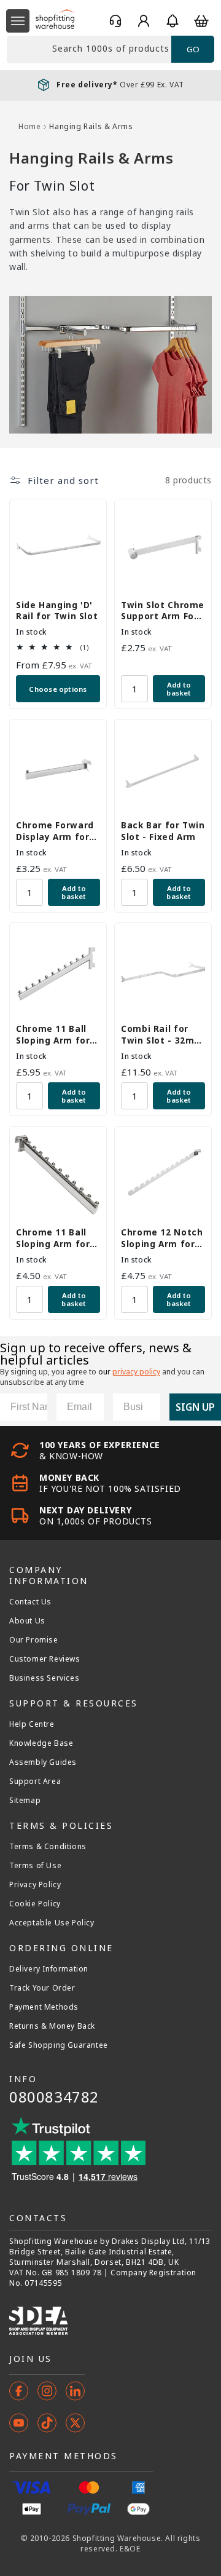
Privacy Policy (35, 1885)
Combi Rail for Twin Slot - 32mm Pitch (162, 1034)
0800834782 (54, 2097)
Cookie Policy (35, 1904)
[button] (18, 21)
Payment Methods (44, 2007)
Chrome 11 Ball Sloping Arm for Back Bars (53, 1238)
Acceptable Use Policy (52, 1923)
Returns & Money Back (52, 2026)
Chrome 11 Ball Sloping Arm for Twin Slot (53, 1034)
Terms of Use (35, 1866)
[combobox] (89, 50)
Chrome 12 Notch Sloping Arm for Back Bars (162, 1238)
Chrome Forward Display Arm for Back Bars (55, 831)
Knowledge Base (41, 1743)
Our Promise (34, 1640)
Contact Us (30, 1602)
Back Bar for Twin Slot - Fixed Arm (163, 831)
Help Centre (32, 1724)
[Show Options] (149, 1407)
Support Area (35, 1781)
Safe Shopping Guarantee (59, 2045)
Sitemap (25, 1801)
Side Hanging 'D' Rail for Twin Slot (57, 611)
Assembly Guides (43, 1762)
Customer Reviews (45, 1659)
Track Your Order (42, 1988)
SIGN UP (195, 1407)
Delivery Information (49, 1969)
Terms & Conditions (48, 1847)
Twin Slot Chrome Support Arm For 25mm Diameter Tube (163, 611)
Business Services (44, 1678)
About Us (27, 1621)
